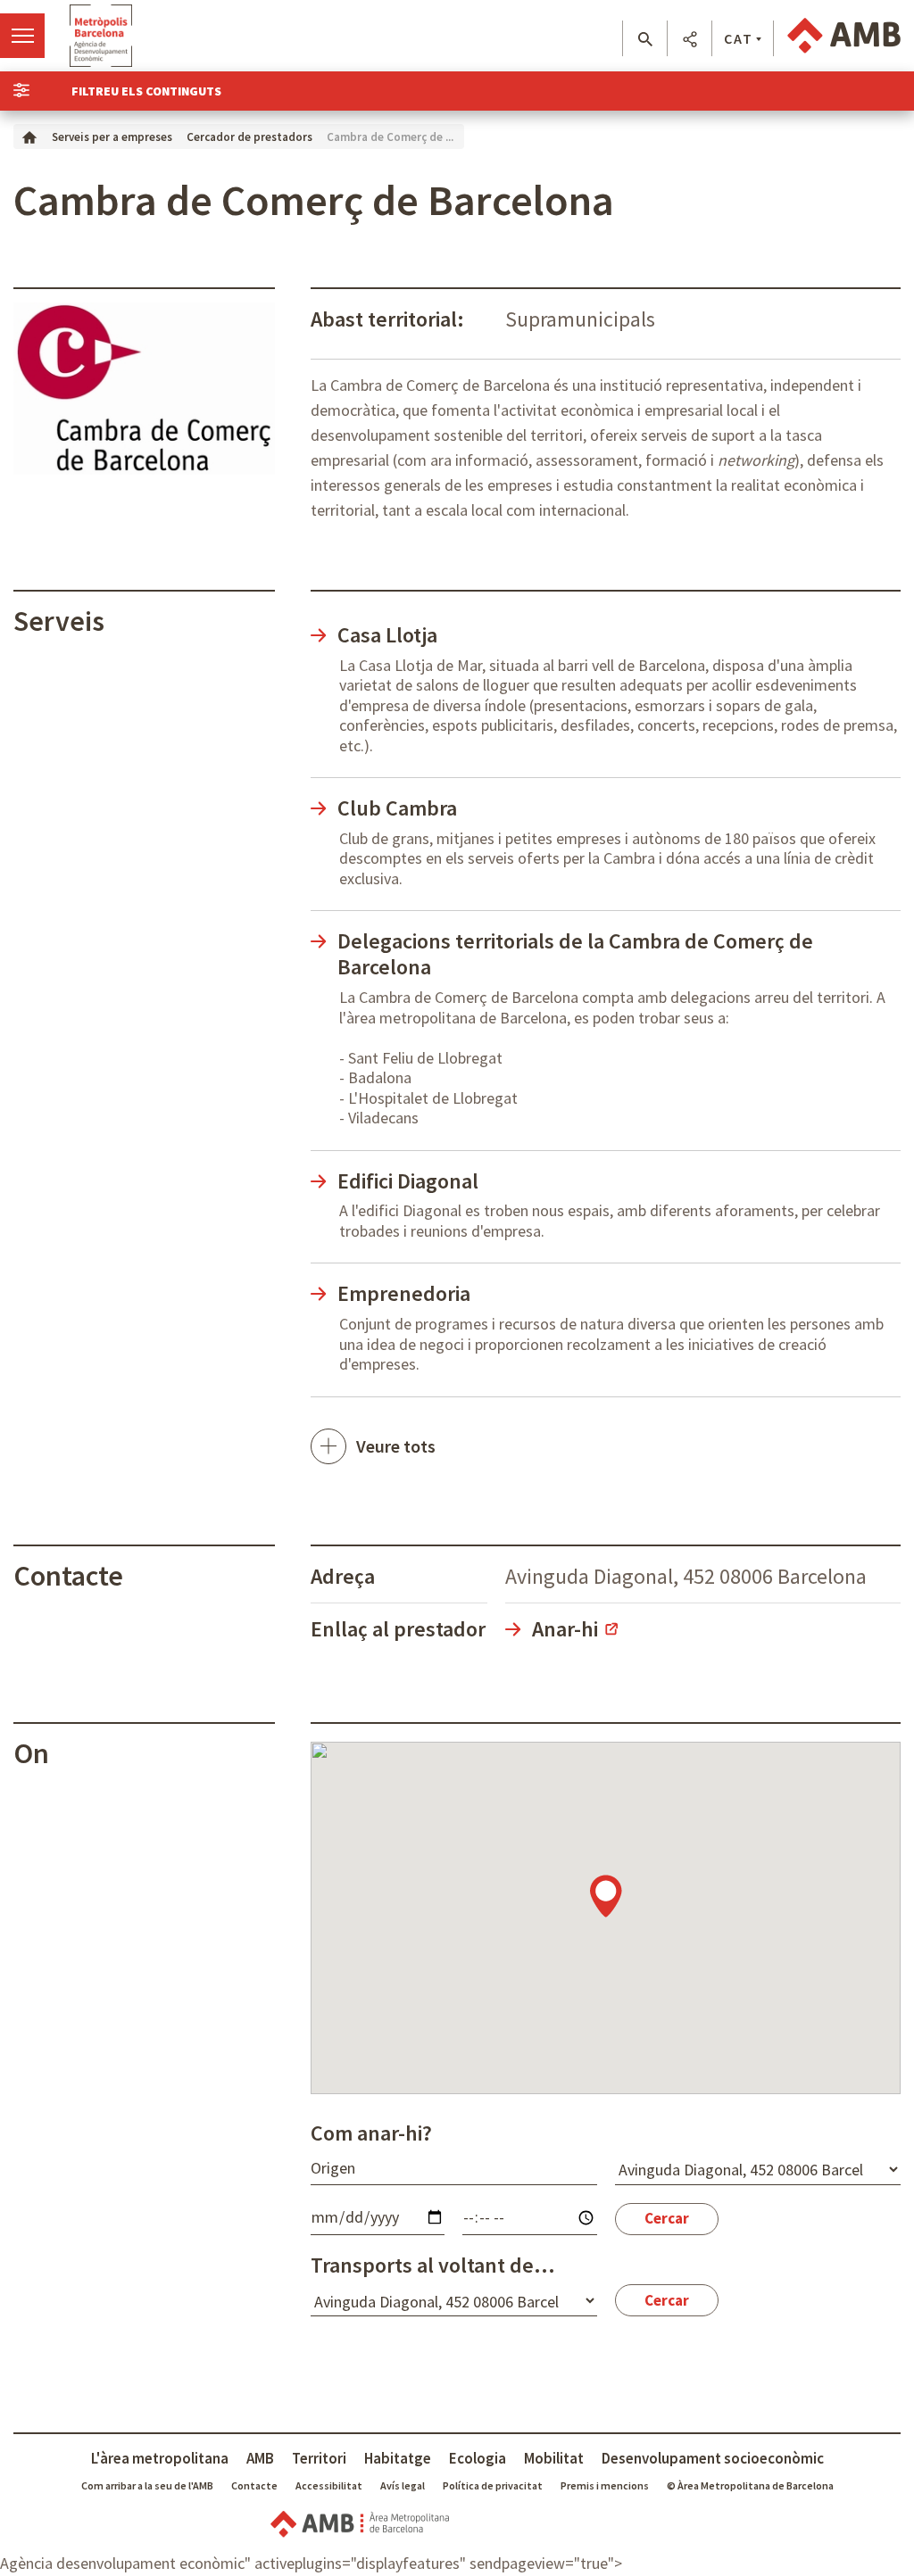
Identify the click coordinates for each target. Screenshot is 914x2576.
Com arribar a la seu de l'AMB (147, 2485)
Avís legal (403, 2485)
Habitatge (398, 2458)
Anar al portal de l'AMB (844, 36)
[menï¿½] (22, 36)
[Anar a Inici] (29, 136)
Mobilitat (554, 2458)
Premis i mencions (605, 2485)
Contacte (254, 2485)
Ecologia (478, 2458)
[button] (645, 39)
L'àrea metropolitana (160, 2458)
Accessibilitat (329, 2485)
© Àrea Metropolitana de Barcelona (750, 2485)
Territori (319, 2458)
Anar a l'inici (101, 36)
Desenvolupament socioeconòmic (713, 2458)
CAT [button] (739, 38)
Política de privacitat (493, 2485)
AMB (260, 2458)
